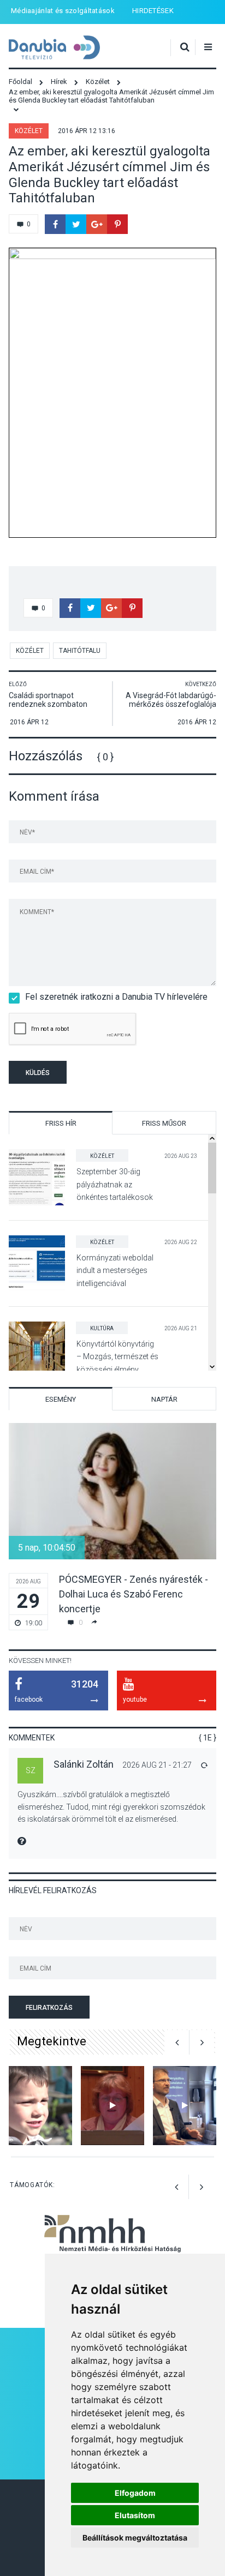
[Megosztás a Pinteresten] (117, 224)
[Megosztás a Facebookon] (55, 224)
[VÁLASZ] (204, 1765)
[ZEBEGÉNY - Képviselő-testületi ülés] (112, 2106)
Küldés (38, 1073)
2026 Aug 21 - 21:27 (157, 1765)
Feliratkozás (49, 2008)
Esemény (61, 1399)
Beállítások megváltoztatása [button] (135, 2538)
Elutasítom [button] (135, 2515)
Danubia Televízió (54, 48)
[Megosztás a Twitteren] (76, 224)
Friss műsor (164, 1123)
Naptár (164, 1399)
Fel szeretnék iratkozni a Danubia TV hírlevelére (116, 997)
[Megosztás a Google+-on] (97, 224)
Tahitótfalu (80, 651)
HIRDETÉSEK (153, 11)
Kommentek (32, 1738)
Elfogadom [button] (135, 2493)
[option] (112, 1527)
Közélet (29, 131)
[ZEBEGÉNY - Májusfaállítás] (40, 2106)
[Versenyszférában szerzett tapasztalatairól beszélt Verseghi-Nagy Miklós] (185, 2106)
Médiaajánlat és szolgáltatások (63, 11)
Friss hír (61, 1123)
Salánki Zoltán (84, 1764)
